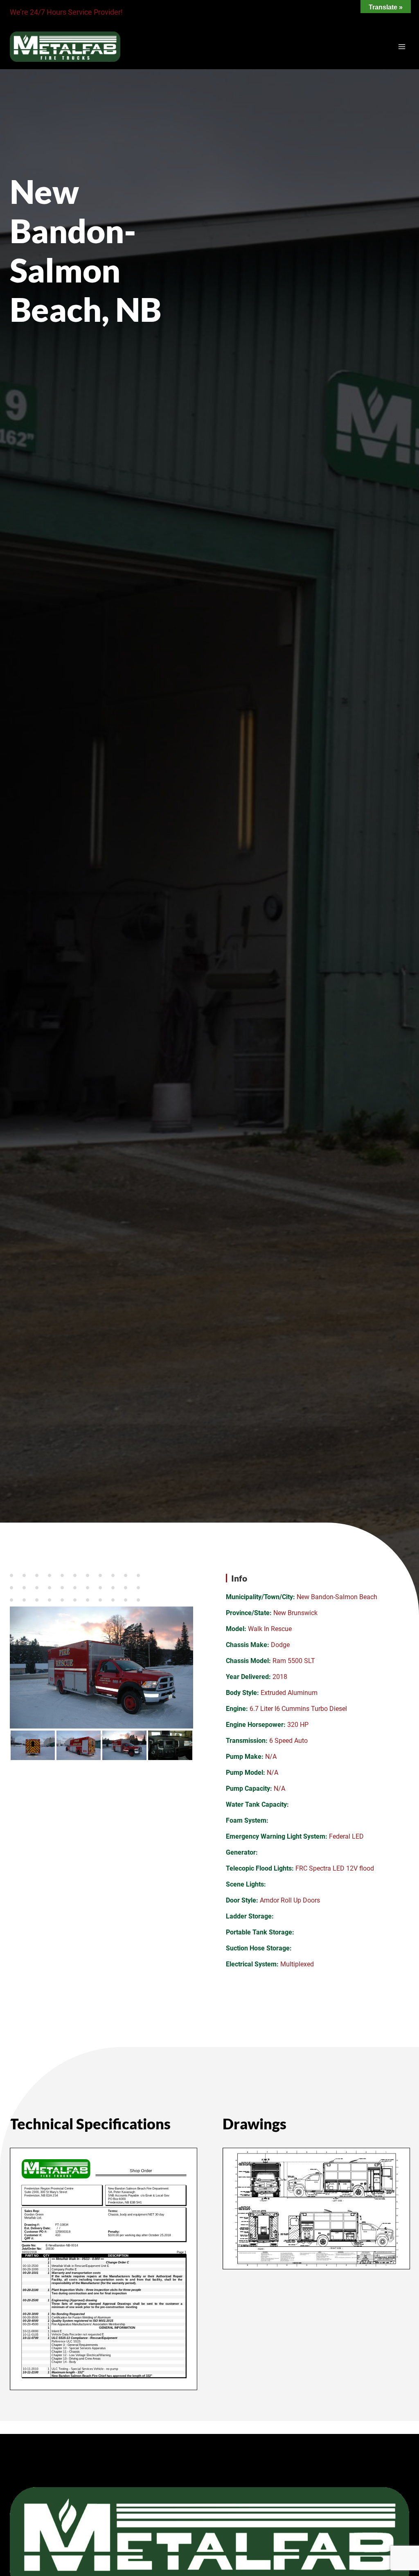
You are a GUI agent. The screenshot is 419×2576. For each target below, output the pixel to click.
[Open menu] (402, 46)
